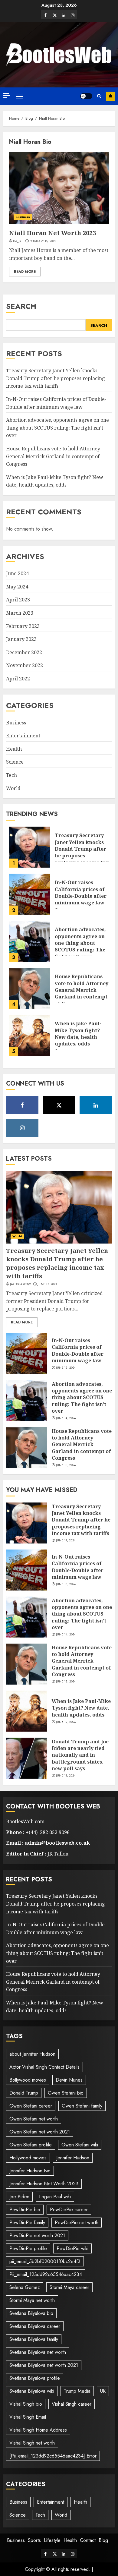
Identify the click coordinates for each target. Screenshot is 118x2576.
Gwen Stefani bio (66, 2093)
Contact (88, 2540)
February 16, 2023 (43, 241)
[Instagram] (73, 15)
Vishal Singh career (72, 2404)
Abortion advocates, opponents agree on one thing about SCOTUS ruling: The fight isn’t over (57, 428)
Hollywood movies (28, 2158)
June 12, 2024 (66, 1722)
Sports (34, 2540)
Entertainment (23, 736)
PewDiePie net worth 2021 (37, 2235)
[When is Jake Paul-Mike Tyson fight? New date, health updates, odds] (30, 1035)
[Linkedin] (64, 15)
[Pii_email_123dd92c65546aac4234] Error (53, 2456)
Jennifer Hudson (73, 2158)
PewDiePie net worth (77, 2223)
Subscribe (110, 96)
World (13, 788)
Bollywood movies (28, 2080)
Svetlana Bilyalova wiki (32, 2391)
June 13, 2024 (66, 1465)
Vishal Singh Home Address (38, 2430)
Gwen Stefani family (82, 2106)
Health (14, 749)
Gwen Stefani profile (31, 2145)
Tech (11, 775)
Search (21, 306)
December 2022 (24, 652)
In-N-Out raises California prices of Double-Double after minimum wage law (81, 892)
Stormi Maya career (69, 2287)
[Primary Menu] (20, 96)
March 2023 (20, 613)
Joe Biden (19, 2197)
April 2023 (18, 600)
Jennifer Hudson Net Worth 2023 (44, 2184)
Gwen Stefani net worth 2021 (40, 2132)
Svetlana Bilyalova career (35, 2326)
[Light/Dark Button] (86, 96)
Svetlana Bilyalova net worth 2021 (44, 2365)
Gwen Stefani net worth (34, 2119)
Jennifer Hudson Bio (30, 2171)
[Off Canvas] (7, 96)
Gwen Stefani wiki (80, 2145)
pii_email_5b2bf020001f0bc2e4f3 (45, 2261)
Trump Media (77, 2391)
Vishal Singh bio (26, 2404)
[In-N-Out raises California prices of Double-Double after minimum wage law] (30, 894)
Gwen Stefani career (31, 2106)
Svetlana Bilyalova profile (35, 2378)
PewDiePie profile (28, 2248)
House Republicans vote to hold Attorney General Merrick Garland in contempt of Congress (53, 456)
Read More (25, 272)
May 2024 (17, 587)
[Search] (99, 96)
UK (103, 2391)
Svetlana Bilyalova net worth (38, 2352)
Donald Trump (24, 2093)
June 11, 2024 (66, 1776)
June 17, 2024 (47, 1284)
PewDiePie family (27, 2223)
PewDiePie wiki (72, 2248)
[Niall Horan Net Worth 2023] (59, 188)
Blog (103, 2540)
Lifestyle (52, 2540)
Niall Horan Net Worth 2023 (52, 233)
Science (15, 762)
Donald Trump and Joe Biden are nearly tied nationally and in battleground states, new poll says (80, 1755)
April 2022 (18, 679)
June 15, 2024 (66, 1368)
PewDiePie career (69, 2210)
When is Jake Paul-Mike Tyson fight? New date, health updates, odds (55, 481)
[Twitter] (54, 15)
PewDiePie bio (25, 2210)
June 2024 (17, 573)
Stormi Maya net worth (32, 2300)
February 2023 (23, 626)
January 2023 (21, 639)
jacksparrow (20, 1284)
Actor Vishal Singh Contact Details (44, 2067)
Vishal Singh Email (28, 2417)
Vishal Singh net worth (32, 2443)
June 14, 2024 (66, 1418)
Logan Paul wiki (55, 2197)
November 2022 (25, 665)
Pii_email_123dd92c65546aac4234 (46, 2274)
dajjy (17, 241)
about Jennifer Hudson (32, 2054)
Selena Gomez (25, 2287)
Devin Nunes (69, 2080)
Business (23, 217)
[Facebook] (45, 15)
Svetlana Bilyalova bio (31, 2313)
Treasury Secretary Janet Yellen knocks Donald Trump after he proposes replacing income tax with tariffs (56, 378)
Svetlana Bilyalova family (34, 2339)
